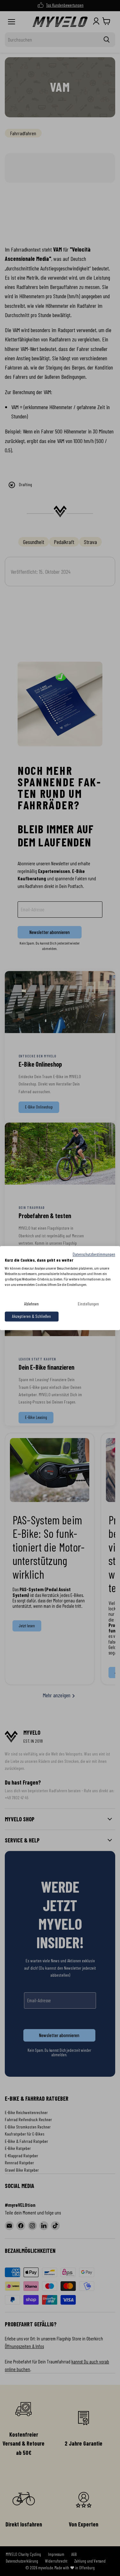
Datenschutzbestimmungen (94, 1254)
